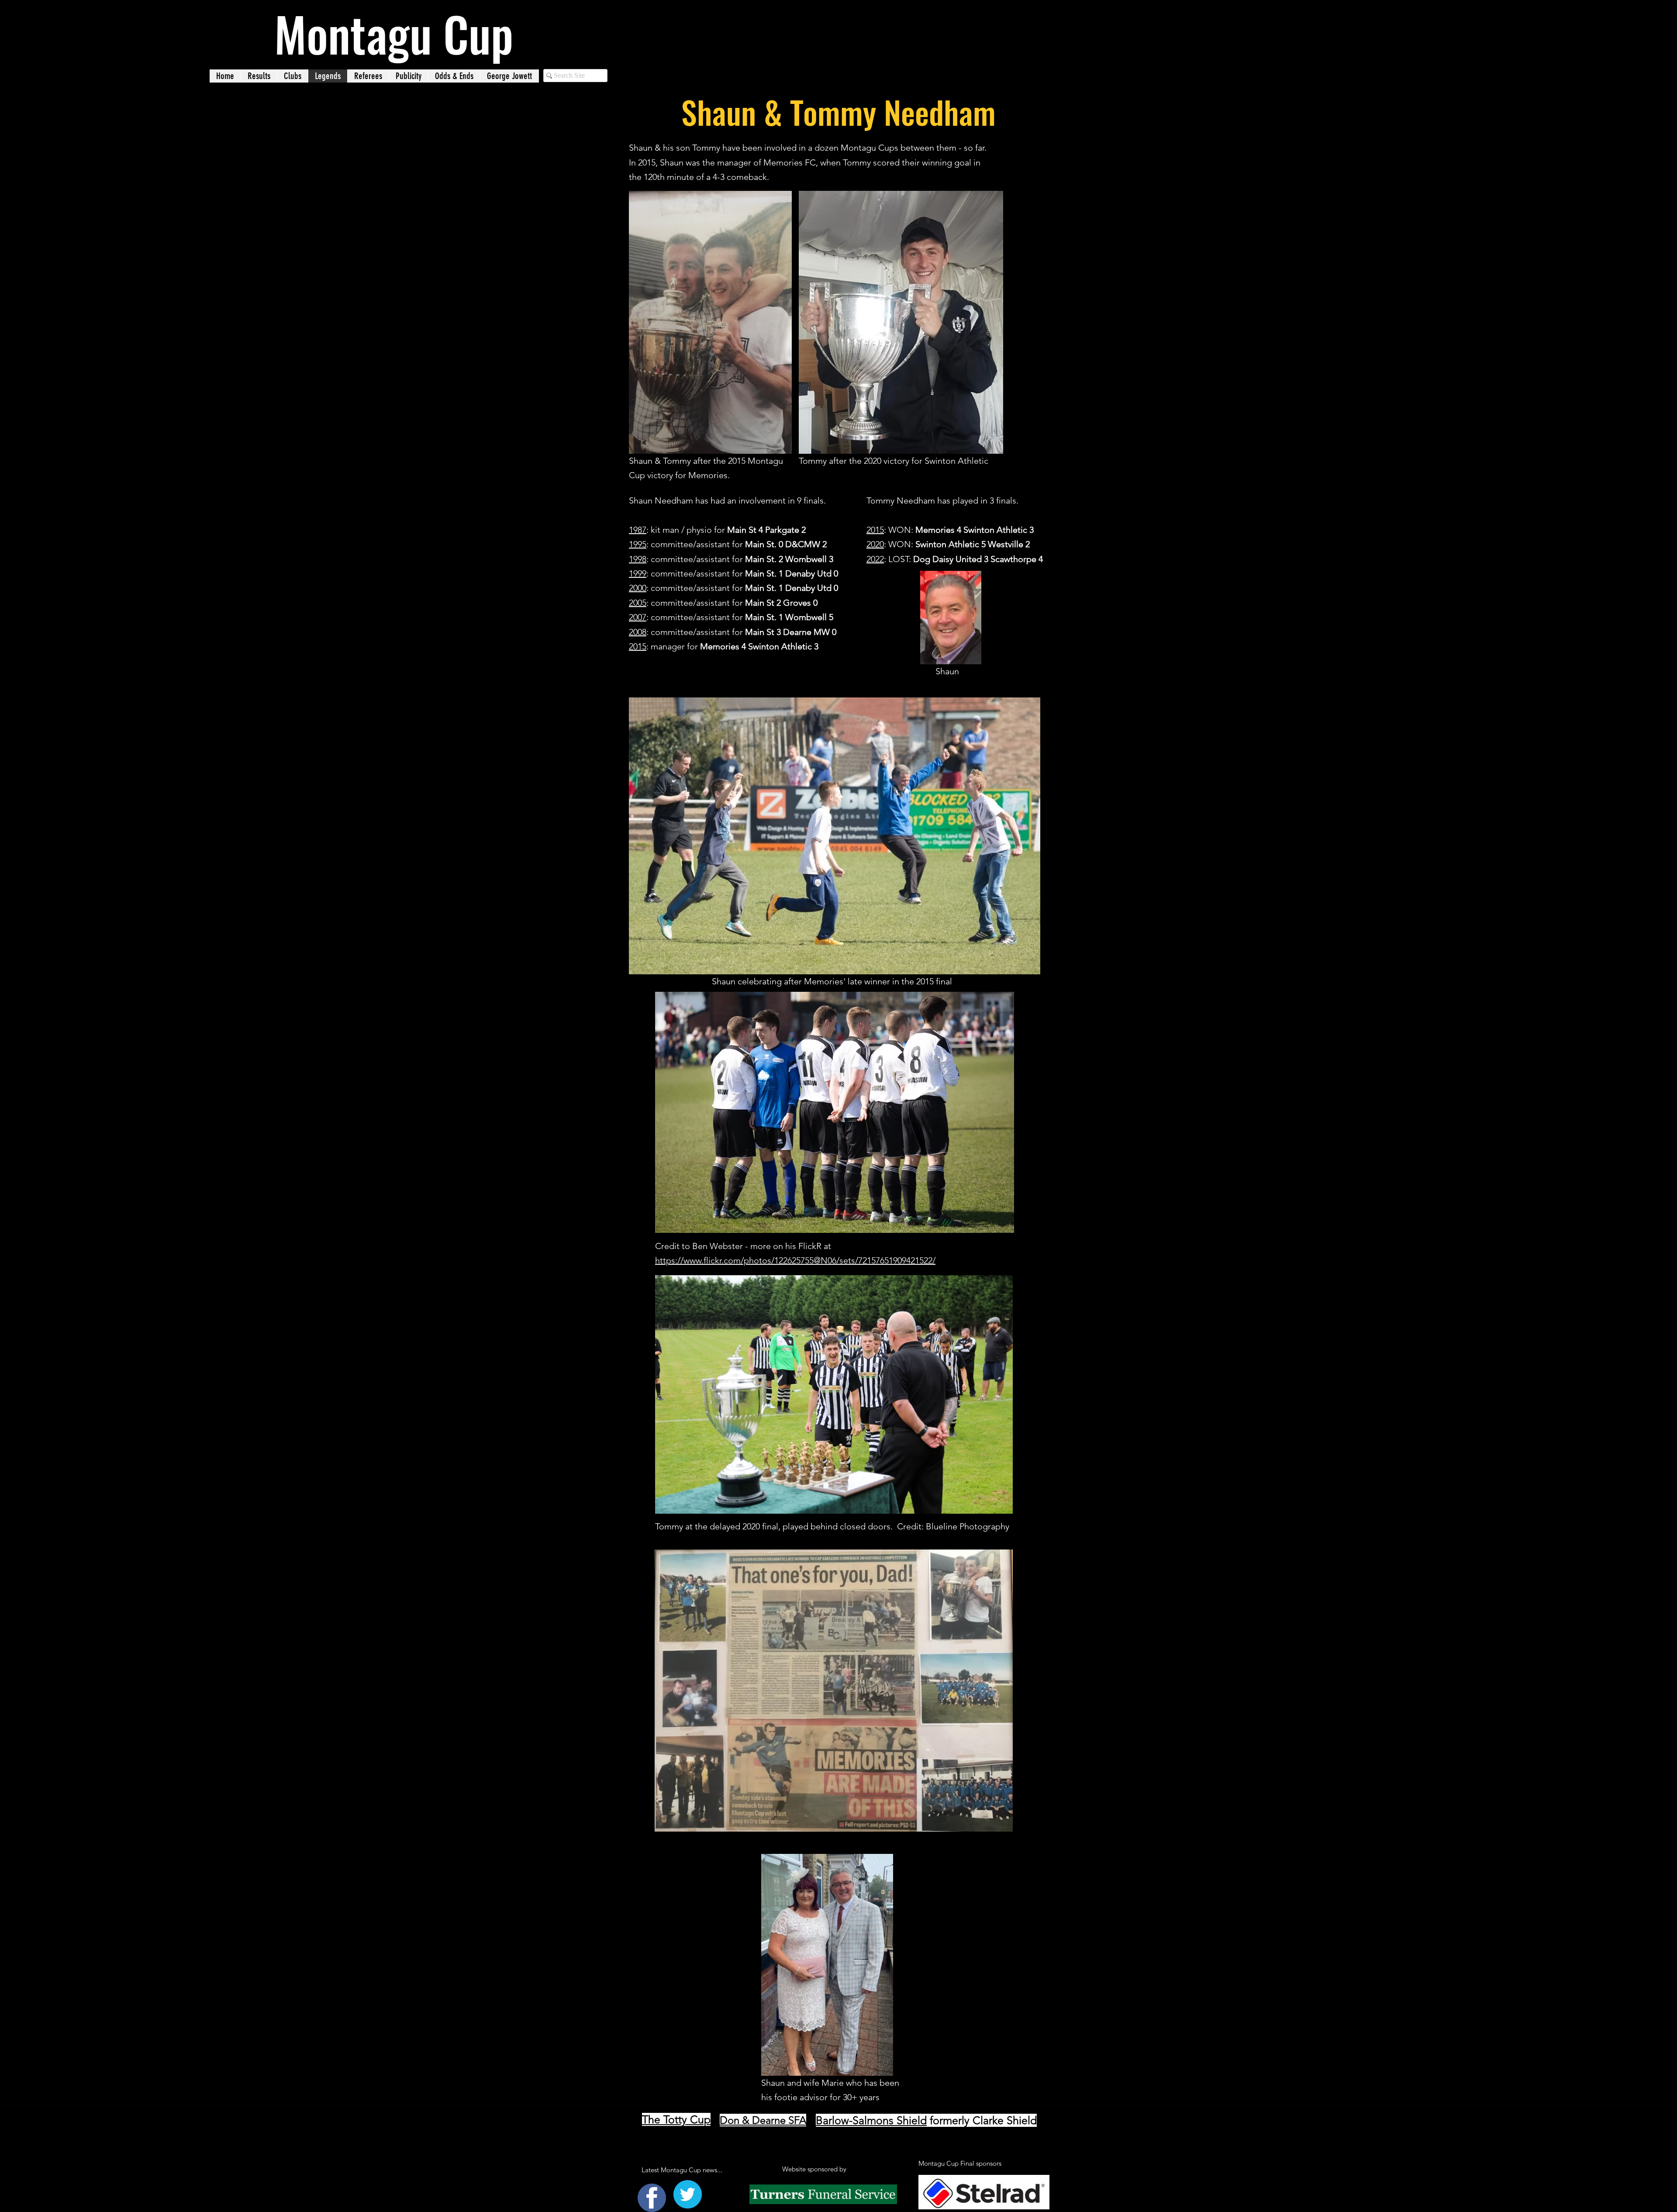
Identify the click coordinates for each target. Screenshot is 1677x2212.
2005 (638, 603)
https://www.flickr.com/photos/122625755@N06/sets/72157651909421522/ (795, 1260)
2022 (875, 559)
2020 (875, 544)
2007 (638, 617)
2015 (638, 646)
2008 (638, 632)
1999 (638, 573)
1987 (638, 530)
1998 (638, 559)
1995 (638, 544)
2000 (638, 588)
